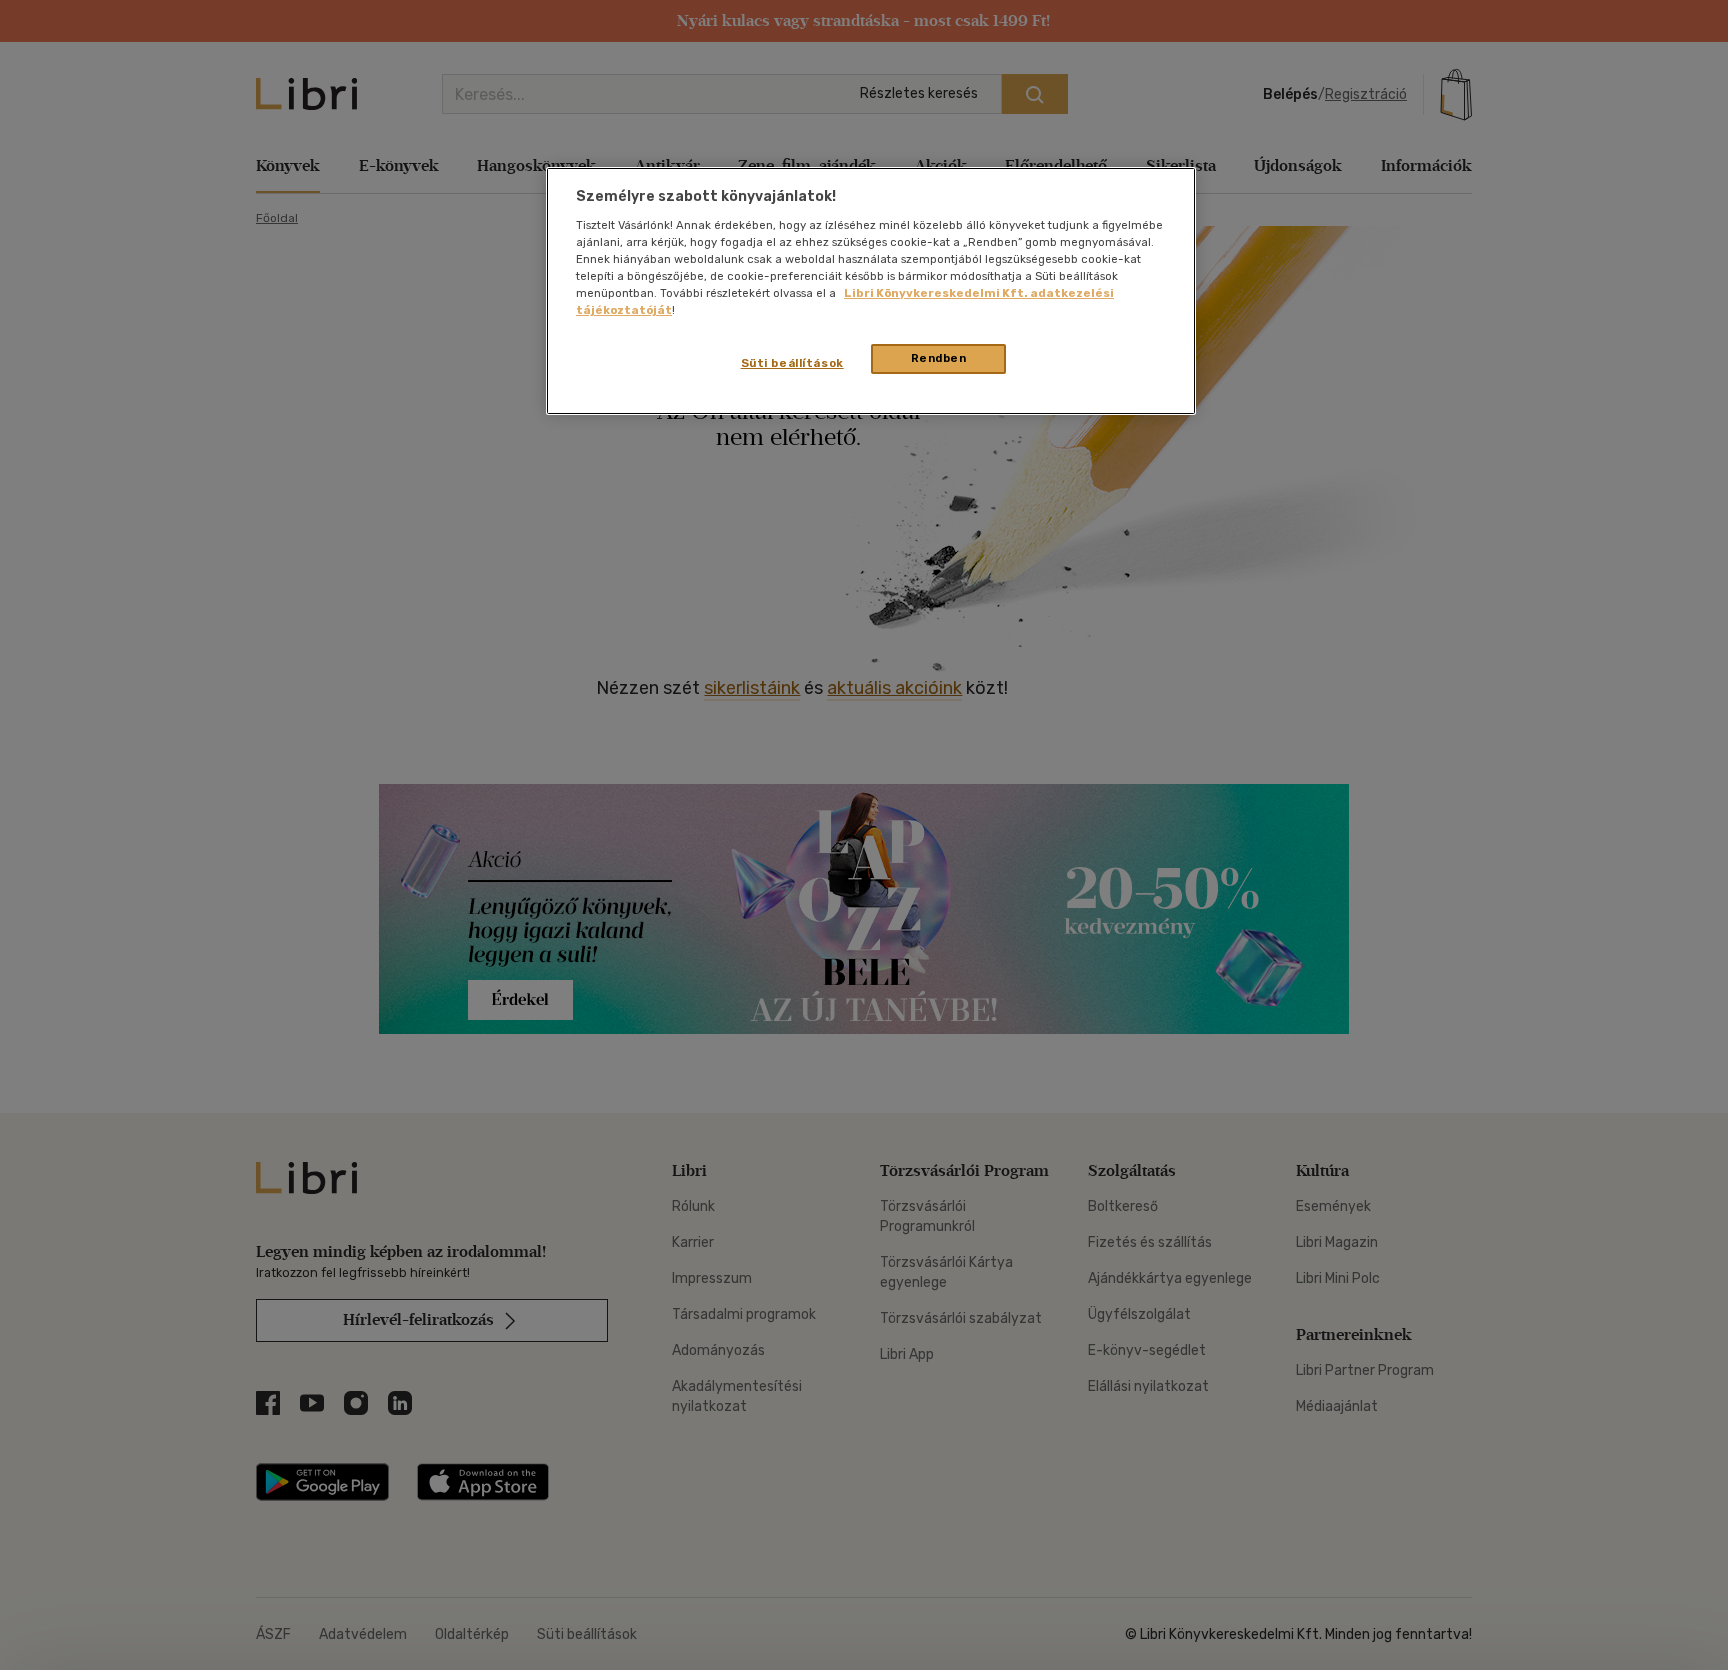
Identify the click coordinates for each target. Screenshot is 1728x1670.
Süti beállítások (792, 363)
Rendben (939, 358)
